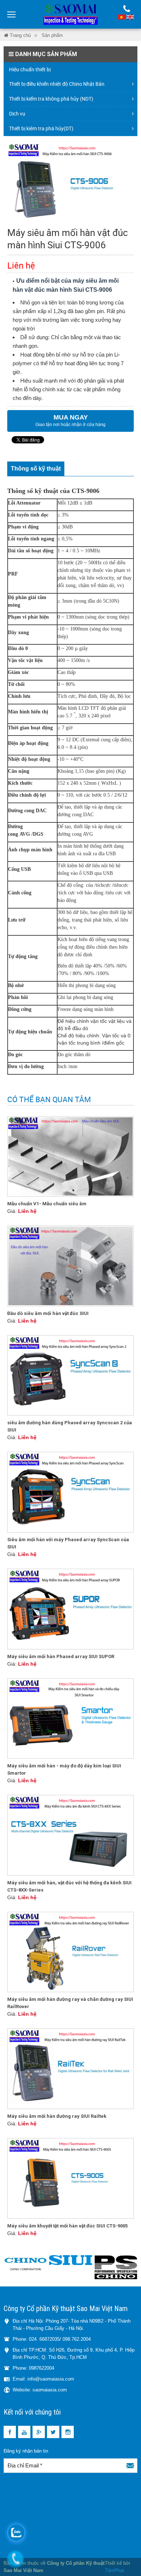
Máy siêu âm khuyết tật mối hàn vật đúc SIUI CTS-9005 (67, 2226)
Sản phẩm (52, 35)
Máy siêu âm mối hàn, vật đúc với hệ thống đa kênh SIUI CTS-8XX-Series (69, 1886)
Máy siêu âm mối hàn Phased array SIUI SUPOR (61, 1656)
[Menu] (12, 14)
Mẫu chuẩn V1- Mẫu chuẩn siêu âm (47, 1204)
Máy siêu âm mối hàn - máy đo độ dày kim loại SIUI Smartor (64, 1769)
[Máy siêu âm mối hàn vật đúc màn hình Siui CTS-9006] (70, 183)
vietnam (121, 17)
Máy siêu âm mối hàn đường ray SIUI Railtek (57, 2116)
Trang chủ (20, 35)
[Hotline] (127, 9)
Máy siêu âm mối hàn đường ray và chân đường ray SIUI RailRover (70, 2003)
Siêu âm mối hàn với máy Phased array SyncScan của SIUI (68, 1543)
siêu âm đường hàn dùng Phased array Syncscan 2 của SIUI (70, 1426)
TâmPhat (114, 2570)
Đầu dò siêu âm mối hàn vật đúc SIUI (48, 1313)
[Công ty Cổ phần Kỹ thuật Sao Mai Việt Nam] (70, 14)
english (130, 17)
